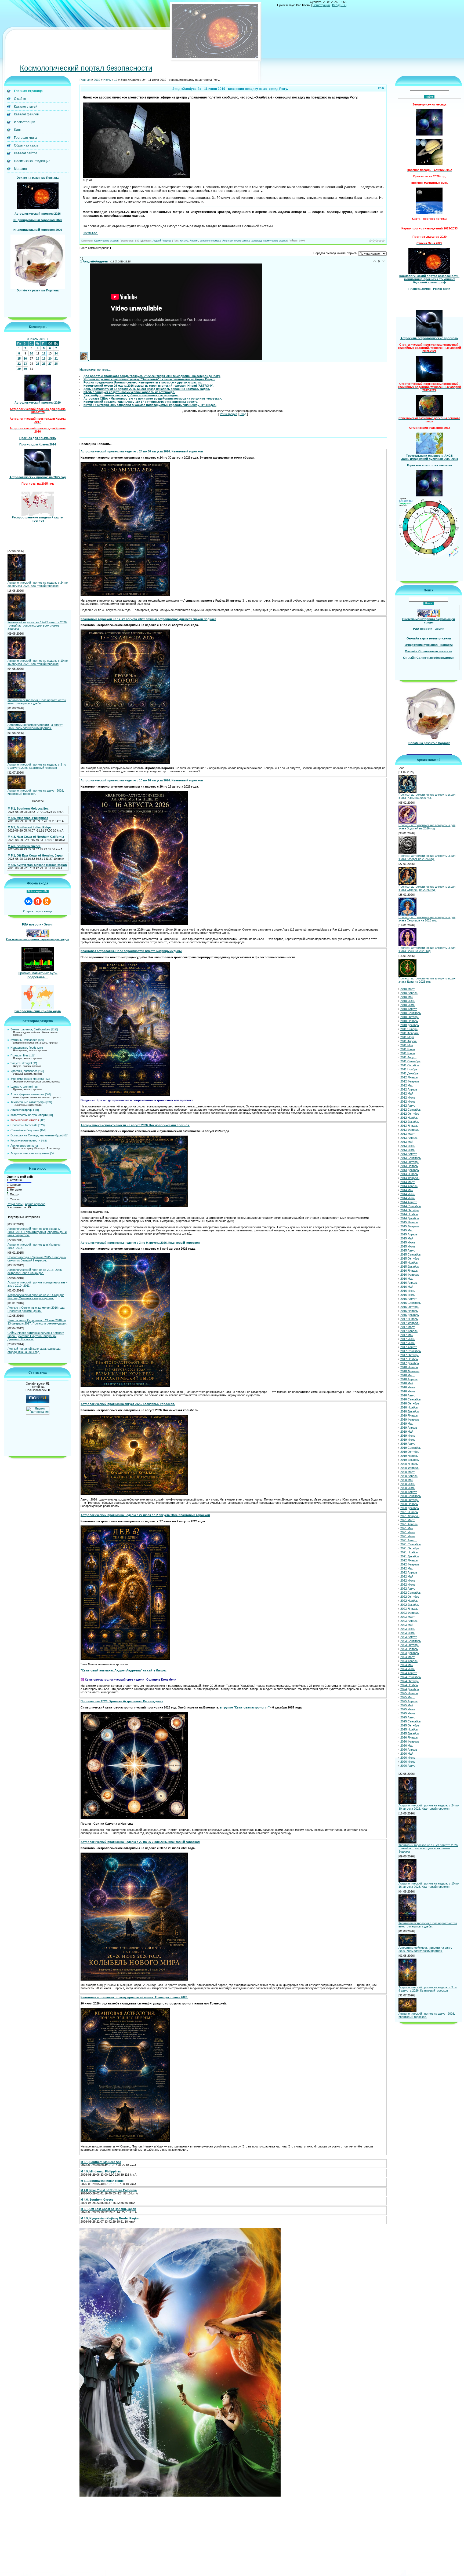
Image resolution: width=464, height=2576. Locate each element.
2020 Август (409, 1492)
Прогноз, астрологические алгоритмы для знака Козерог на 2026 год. (427, 857)
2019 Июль (408, 1440)
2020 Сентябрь (411, 1496)
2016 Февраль (410, 1275)
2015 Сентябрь (411, 1254)
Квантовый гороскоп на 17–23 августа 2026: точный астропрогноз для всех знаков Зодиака (37, 625)
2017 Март (407, 1327)
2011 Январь (409, 1029)
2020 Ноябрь (409, 1504)
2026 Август (409, 1766)
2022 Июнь (408, 1580)
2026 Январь (409, 1737)
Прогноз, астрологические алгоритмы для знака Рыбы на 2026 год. (427, 796)
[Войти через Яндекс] (38, 901)
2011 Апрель (409, 1041)
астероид (257, 241)
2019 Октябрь (410, 1452)
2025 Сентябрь (411, 1721)
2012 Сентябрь (411, 1110)
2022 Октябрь (410, 1597)
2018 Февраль (410, 1371)
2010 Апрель (409, 993)
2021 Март (407, 1520)
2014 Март (407, 1182)
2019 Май (407, 1432)
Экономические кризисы (27, 1079)
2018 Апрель (409, 1379)
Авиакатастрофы (22, 1110)
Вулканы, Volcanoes (24, 1040)
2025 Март (407, 1697)
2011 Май (407, 1045)
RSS (343, 5)
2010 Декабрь (410, 1025)
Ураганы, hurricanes (24, 1071)
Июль (107, 80)
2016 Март (407, 1279)
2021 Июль (408, 1536)
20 (50, 358)
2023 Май (407, 1625)
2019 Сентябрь (411, 1448)
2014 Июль (408, 1198)
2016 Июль (408, 1295)
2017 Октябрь (410, 1355)
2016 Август (409, 1299)
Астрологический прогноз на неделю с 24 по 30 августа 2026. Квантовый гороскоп (38, 584)
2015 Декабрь (410, 1267)
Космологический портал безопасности (86, 68)
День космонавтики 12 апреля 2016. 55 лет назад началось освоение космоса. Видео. (147, 389)
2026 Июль (408, 1762)
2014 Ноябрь (409, 1214)
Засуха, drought (21, 1063)
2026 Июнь (408, 1758)
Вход (336, 5)
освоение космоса (210, 241)
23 (25, 364)
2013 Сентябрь (411, 1158)
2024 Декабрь (410, 1689)
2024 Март (407, 1657)
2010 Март (407, 989)
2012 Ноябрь (409, 1118)
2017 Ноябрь (409, 1359)
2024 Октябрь (410, 1681)
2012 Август (409, 1106)
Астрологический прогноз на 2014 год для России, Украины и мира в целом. (36, 1297)
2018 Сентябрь (411, 1399)
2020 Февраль (410, 1468)
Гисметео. (90, 233)
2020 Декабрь (410, 1508)
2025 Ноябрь (409, 1729)
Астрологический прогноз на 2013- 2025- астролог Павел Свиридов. (35, 1271)
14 (56, 353)
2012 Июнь (408, 1097)
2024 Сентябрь (411, 1677)
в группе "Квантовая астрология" (245, 1707)
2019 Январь (409, 1415)
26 (44, 364)
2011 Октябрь (410, 1065)
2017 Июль (408, 1343)
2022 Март (407, 1568)
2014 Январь (409, 1174)
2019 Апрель (409, 1428)
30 (25, 369)
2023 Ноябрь (409, 1649)
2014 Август (409, 1202)
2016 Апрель (409, 1283)
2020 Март (407, 1472)
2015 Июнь (408, 1242)
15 (19, 358)
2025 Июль (408, 1713)
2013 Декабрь (410, 1170)
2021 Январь (409, 1512)
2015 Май (407, 1238)
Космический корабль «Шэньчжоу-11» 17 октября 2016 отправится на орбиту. (141, 402)
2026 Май (407, 1754)
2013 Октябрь (410, 1162)
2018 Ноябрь (409, 1407)
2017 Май (407, 1335)
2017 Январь (409, 1319)
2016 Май (407, 1287)
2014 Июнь (408, 1194)
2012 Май (407, 1093)
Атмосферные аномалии (27, 1094)
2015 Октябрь (410, 1258)
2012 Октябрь (410, 1114)
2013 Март (407, 1134)
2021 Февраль (410, 1516)
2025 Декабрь (410, 1733)
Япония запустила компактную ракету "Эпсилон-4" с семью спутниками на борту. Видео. (149, 379)
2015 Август (409, 1250)
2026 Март (407, 1746)
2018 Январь (409, 1367)
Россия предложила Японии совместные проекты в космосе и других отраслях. (143, 382)
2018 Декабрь (410, 1411)
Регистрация (321, 5)
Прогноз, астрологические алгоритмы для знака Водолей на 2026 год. (427, 827)
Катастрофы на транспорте (29, 1115)
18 (38, 358)
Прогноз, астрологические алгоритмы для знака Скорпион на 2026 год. (427, 919)
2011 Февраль (410, 1033)
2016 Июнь (408, 1291)
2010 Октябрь (410, 1017)
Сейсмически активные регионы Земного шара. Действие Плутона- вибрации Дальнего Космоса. (36, 1336)
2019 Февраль (410, 1419)
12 (44, 353)
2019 (97, 80)
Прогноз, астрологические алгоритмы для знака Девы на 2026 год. (427, 980)
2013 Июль (408, 1150)
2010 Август (409, 1009)
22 (19, 364)
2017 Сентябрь (411, 1351)
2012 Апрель (409, 1089)
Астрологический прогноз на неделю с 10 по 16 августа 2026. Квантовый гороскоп (38, 662)
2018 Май (407, 1383)
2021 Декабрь (410, 1556)
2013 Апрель (409, 1138)
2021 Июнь (408, 1532)
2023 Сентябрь (411, 1641)
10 (31, 353)
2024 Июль (408, 1669)
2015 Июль (408, 1246)
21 (56, 358)
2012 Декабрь (410, 1122)
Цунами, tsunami (22, 1086)
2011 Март (407, 1037)
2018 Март (407, 1375)
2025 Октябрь (410, 1725)
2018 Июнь (408, 1387)
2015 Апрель (409, 1234)
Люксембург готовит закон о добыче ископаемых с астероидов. (131, 395)
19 (44, 358)
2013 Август (409, 1154)
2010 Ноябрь (409, 1021)
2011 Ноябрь (409, 1069)
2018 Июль (408, 1391)
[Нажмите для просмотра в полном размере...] (136, 177)
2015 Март (407, 1230)
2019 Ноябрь (409, 1456)
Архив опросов (35, 1204)
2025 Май (407, 1705)
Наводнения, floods (23, 1048)
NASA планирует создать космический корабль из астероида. (129, 392)
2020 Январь (409, 1464)
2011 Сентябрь (410, 1061)
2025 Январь (409, 1693)
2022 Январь (409, 1560)
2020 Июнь (408, 1484)
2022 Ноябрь (409, 1601)
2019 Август (409, 1444)
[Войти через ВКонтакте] (28, 901)
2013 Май (407, 1142)
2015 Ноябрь (409, 1263)
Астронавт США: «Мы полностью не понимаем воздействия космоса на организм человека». (153, 398)
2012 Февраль (410, 1081)
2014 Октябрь (410, 1210)
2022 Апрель (409, 1572)
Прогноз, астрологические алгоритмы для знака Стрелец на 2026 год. (427, 888)
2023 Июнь (408, 1629)
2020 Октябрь (410, 1500)
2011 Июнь (408, 1049)
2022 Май (407, 1576)
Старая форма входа (38, 911)
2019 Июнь (408, 1436)
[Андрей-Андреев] (85, 359)
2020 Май (407, 1480)
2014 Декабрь (410, 1218)
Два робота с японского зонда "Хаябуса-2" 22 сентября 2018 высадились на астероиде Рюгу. (152, 376)
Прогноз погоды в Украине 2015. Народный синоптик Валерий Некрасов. (37, 1259)
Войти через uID (38, 891)
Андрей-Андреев (162, 241)
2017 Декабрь (410, 1363)
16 (25, 358)
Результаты (15, 1204)
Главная (85, 80)
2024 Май (407, 1665)
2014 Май (407, 1190)
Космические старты (25, 1120)
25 (38, 364)
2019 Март (407, 1424)
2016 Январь (409, 1271)
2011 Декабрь (409, 1073)
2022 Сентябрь (411, 1593)
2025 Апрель (409, 1701)
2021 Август (409, 1540)
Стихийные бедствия (25, 1130)
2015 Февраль (410, 1226)
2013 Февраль (410, 1130)
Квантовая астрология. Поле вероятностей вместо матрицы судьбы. (37, 702)
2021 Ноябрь (409, 1552)
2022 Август (409, 1589)
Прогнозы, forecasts (24, 1125)
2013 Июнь (408, 1146)
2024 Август (409, 1673)
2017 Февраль (410, 1323)
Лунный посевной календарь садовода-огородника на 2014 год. (35, 1350)
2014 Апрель (409, 1186)
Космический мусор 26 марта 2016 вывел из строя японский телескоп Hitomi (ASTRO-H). (149, 386)
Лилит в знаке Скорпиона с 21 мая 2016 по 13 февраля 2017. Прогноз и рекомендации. (37, 1322)
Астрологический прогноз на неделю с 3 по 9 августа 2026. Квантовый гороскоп (37, 766)
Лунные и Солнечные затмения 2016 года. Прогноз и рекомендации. (36, 1309)
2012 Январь (409, 1077)
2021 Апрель (409, 1524)
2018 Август (409, 1395)
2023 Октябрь (410, 1645)
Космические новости (25, 1140)
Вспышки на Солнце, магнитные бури (36, 1135)
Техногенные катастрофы (28, 1102)
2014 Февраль (410, 1178)
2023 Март (407, 1617)
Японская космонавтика (236, 241)
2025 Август (409, 1717)
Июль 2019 (38, 339)
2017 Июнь (408, 1339)
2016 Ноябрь (409, 1311)
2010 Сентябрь (411, 1013)
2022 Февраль (410, 1564)
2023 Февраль (410, 1613)
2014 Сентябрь (411, 1206)
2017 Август (409, 1347)
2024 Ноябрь (409, 1685)
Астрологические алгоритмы (30, 1153)
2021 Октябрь (410, 1548)
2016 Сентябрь (411, 1303)
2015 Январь (409, 1222)
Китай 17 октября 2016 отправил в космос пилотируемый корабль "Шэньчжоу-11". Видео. (150, 405)
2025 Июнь (408, 1709)
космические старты (275, 241)
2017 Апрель (409, 1331)
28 (56, 364)
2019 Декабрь (410, 1460)
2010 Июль (408, 1005)
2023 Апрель (409, 1621)
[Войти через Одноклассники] (47, 901)
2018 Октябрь (410, 1403)
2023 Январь (409, 1609)
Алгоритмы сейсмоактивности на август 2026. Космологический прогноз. (35, 726)
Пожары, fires (20, 1055)
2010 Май (407, 997)
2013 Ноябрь (409, 1166)
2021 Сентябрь (411, 1544)
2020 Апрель (409, 1476)
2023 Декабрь (410, 1653)
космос (184, 241)
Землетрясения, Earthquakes (30, 1029)
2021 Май (407, 1528)
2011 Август (408, 1057)
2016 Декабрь (410, 1315)
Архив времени (21, 1146)
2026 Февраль (410, 1741)
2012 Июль (408, 1102)
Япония (194, 241)
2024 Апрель (409, 1661)
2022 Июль (408, 1585)
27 (50, 364)
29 (19, 369)
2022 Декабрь (410, 1605)
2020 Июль (408, 1488)
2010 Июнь (408, 1001)
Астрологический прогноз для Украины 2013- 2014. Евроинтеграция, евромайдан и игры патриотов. (37, 1232)
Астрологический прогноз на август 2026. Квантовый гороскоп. (36, 792)
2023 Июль (408, 1633)
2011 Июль (408, 1053)
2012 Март (407, 1085)
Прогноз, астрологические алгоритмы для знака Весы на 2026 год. (427, 949)
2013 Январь (409, 1126)
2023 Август (409, 1637)
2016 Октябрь (410, 1307)
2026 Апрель (409, 1750)
